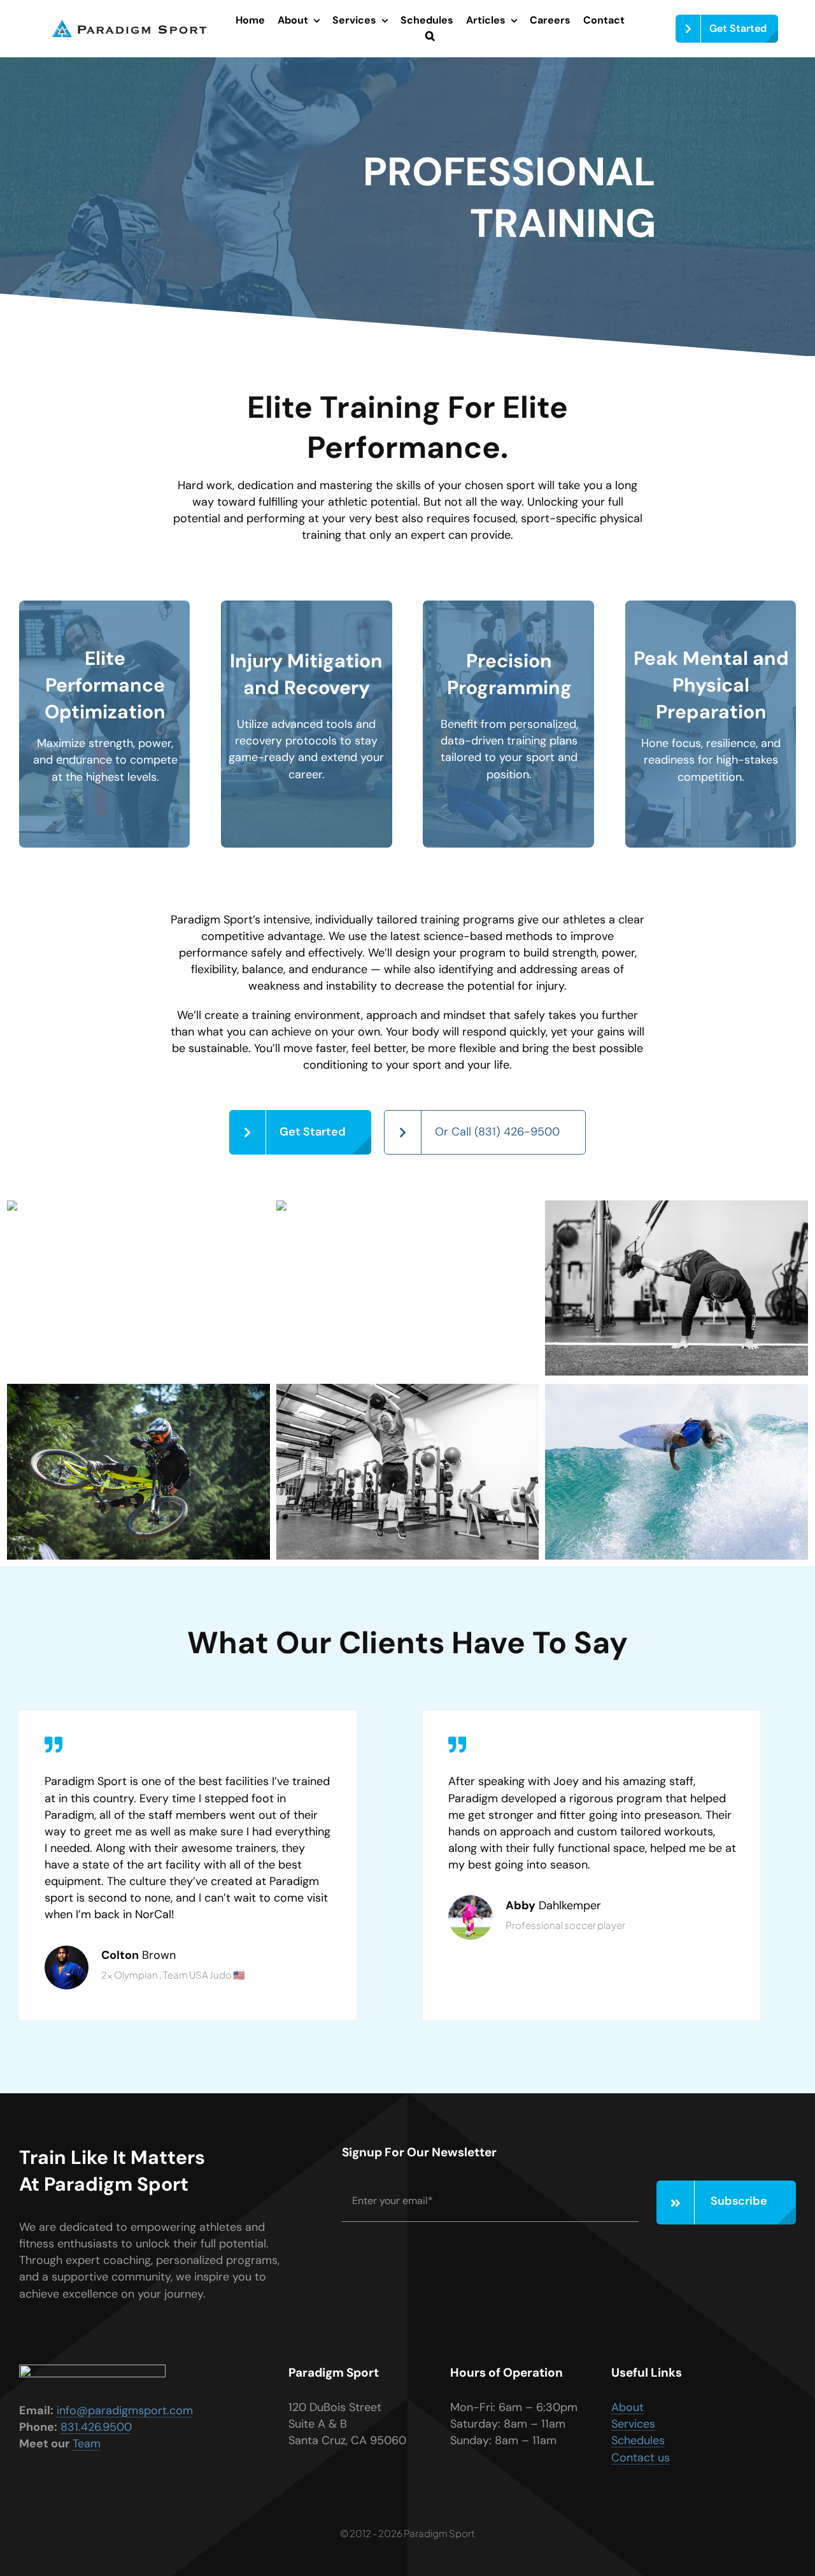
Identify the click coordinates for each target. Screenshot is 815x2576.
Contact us (641, 2458)
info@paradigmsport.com (125, 2410)
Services (633, 2424)
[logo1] (129, 24)
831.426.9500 (96, 2427)
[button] (430, 37)
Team (87, 2444)
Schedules (638, 2440)
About (627, 2407)
